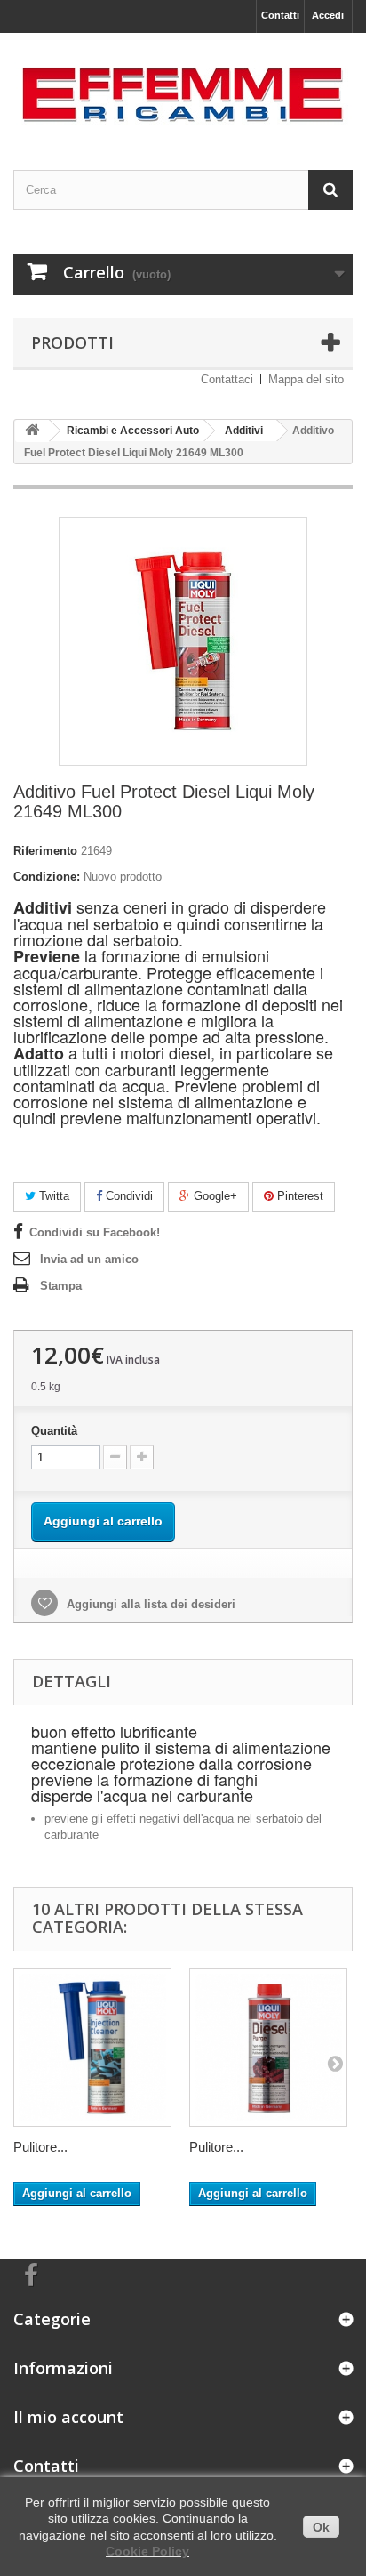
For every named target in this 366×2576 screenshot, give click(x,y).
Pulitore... (40, 2147)
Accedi (328, 15)
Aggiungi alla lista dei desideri (149, 1604)
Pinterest (298, 1196)
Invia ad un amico (89, 1259)
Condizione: (47, 877)
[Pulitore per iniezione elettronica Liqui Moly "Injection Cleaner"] (92, 2048)
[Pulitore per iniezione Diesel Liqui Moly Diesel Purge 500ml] (268, 2048)
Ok (321, 2527)
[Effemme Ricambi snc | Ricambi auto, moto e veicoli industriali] (183, 86)
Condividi (127, 1196)
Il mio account (68, 2417)
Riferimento (45, 851)
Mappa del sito (306, 379)
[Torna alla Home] (32, 431)
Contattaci (227, 379)
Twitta (52, 1196)
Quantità (54, 1431)
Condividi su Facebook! (95, 1232)
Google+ (214, 1196)
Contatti (280, 15)
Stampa (61, 1286)
